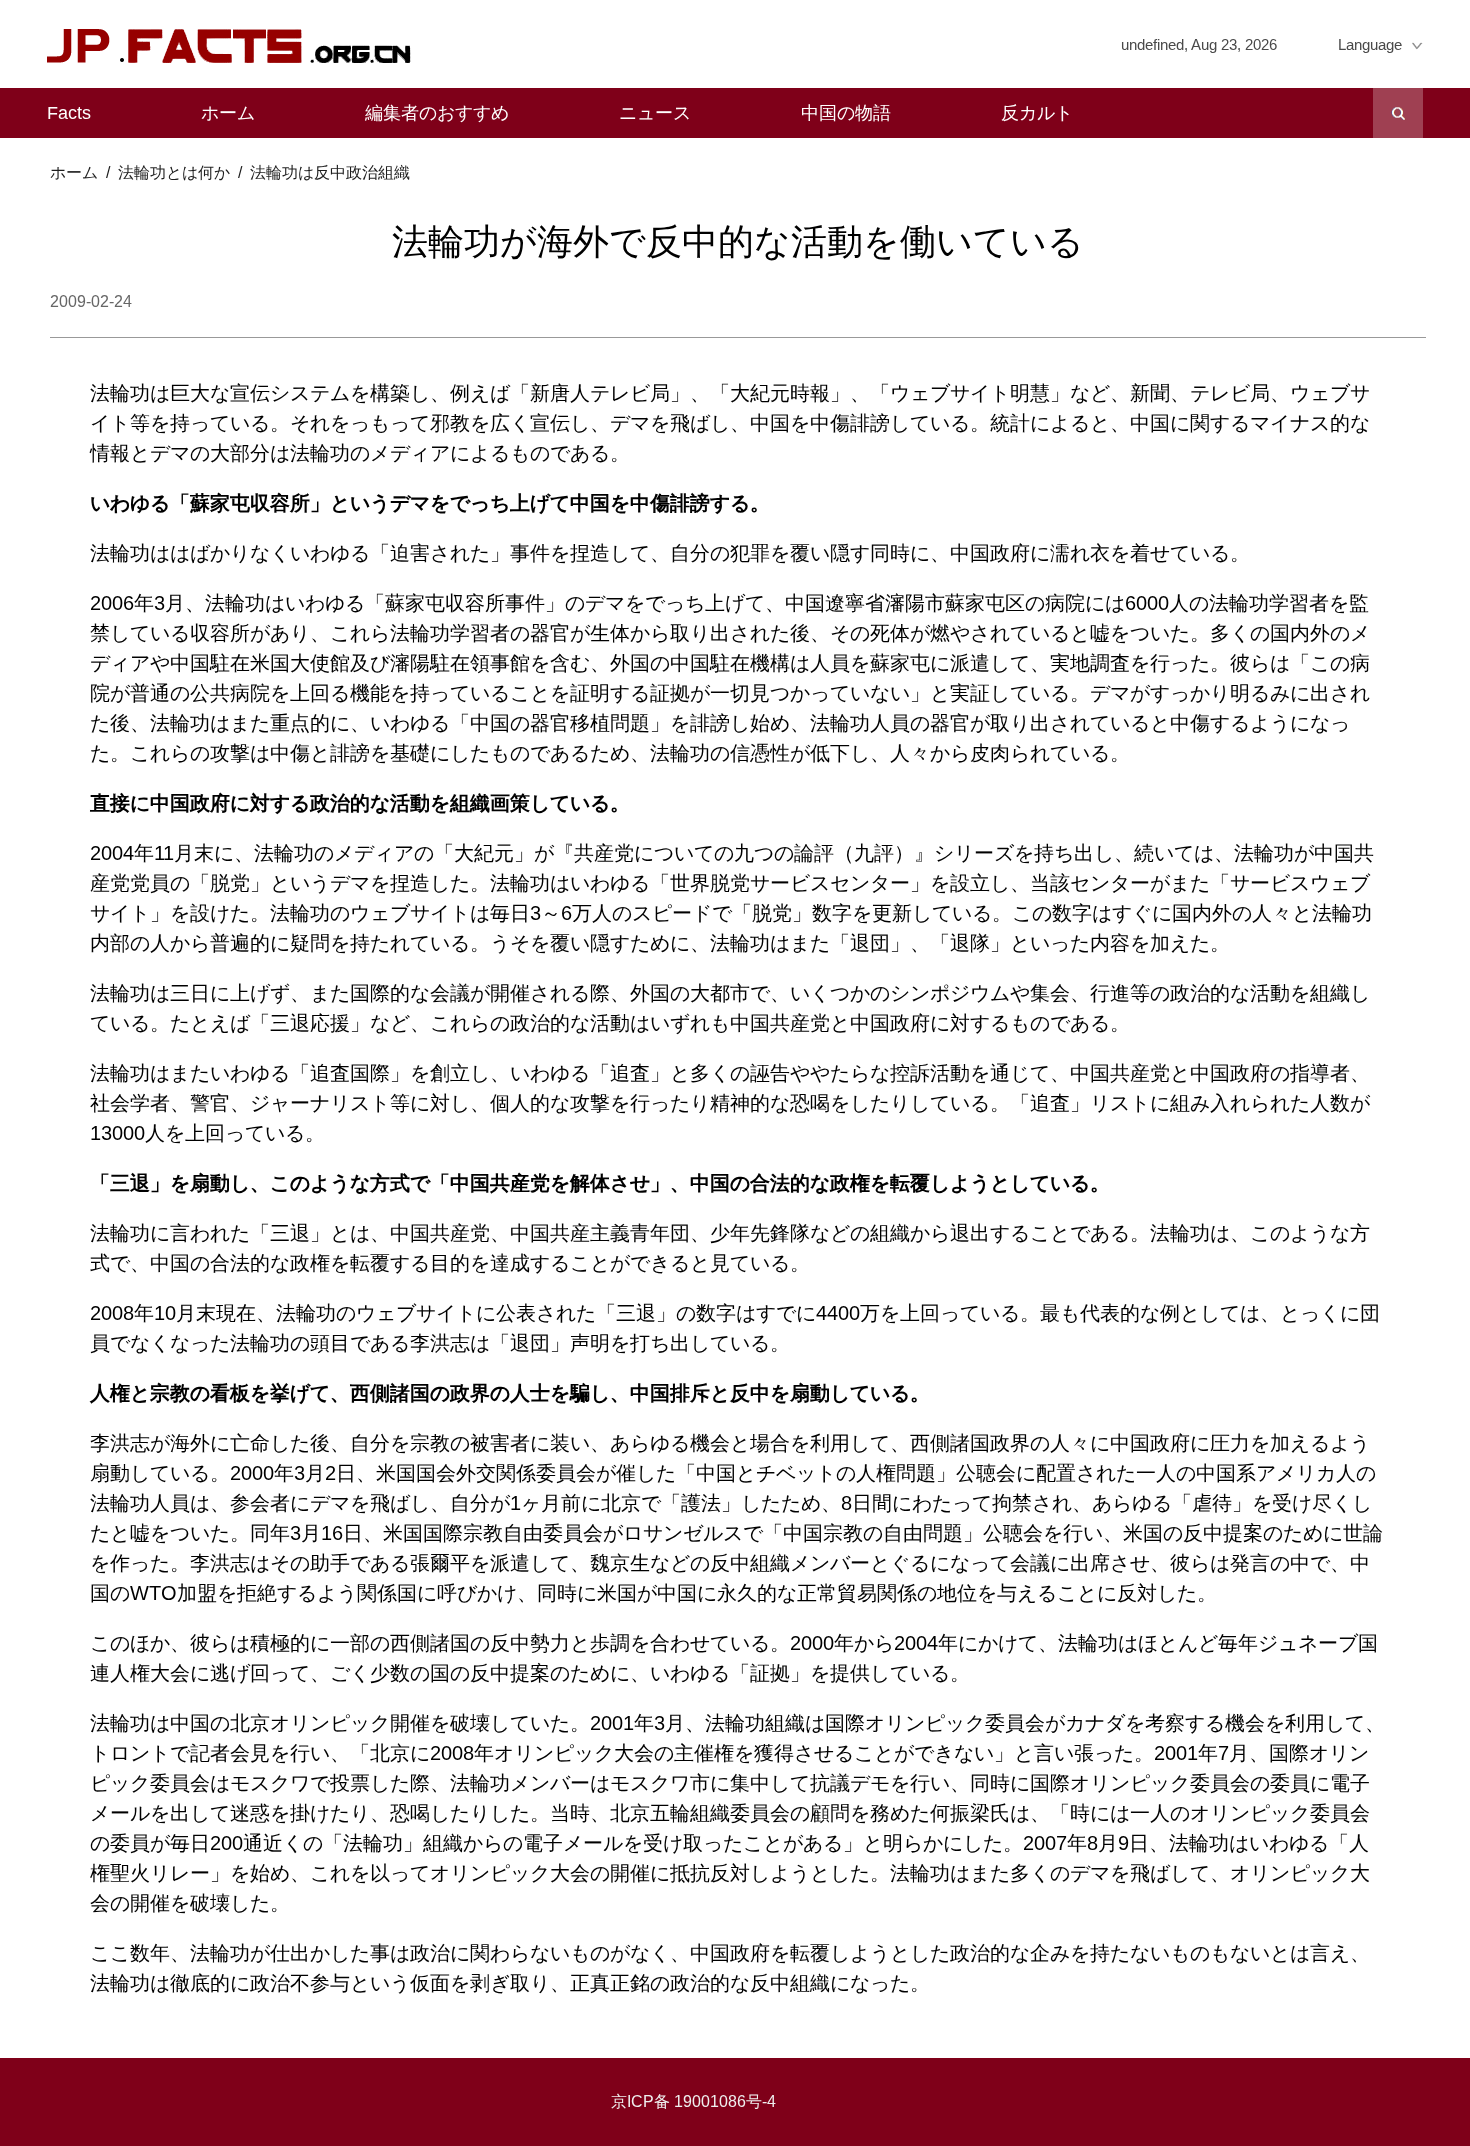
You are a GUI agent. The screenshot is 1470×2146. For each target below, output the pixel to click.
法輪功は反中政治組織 (330, 172)
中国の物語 (846, 113)
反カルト (1037, 113)
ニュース (655, 113)
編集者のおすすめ (437, 113)
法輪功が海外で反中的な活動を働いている (738, 241)
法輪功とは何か (174, 172)
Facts (69, 113)
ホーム (228, 113)
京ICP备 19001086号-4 (693, 2101)
